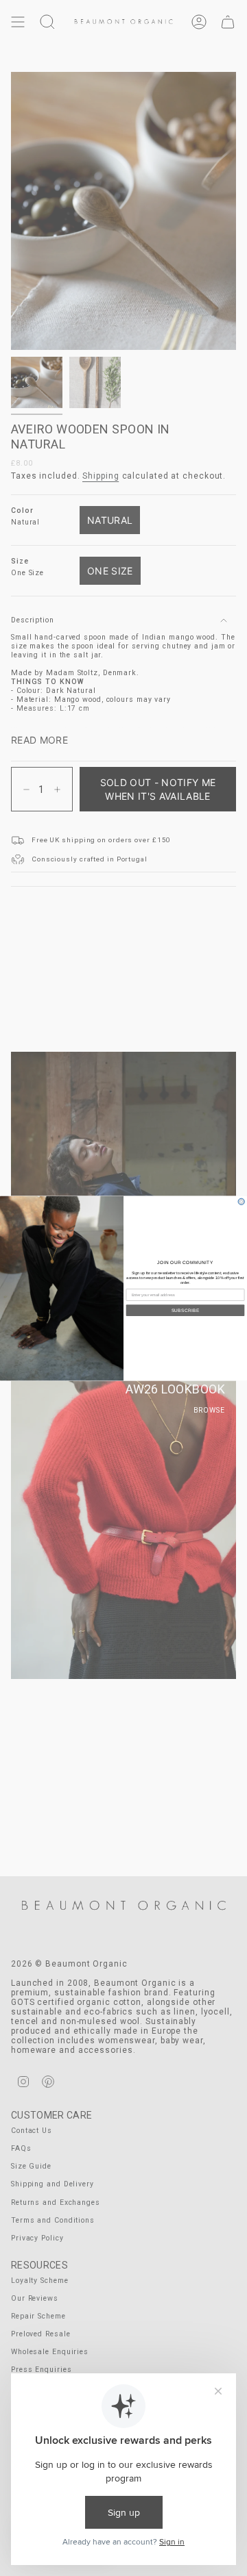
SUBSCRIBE (186, 1310)
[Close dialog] (241, 1201)
